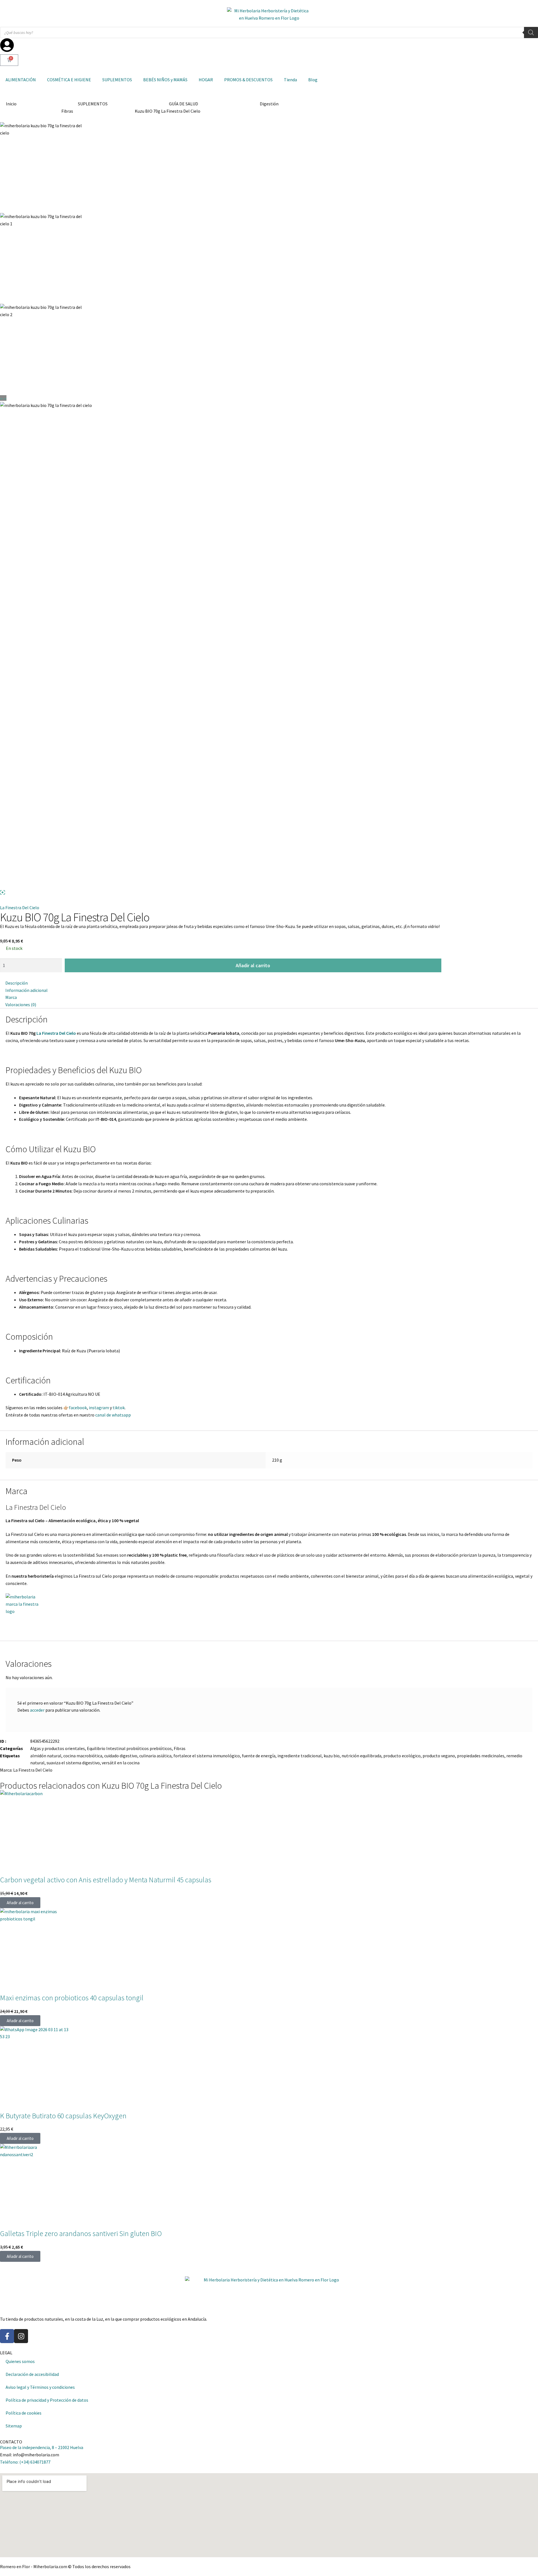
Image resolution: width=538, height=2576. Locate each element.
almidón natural (46, 1756)
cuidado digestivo (121, 1756)
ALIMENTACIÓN (21, 80)
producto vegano (439, 1756)
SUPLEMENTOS (117, 80)
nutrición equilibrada (361, 1756)
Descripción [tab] (17, 983)
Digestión (269, 104)
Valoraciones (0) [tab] (21, 1005)
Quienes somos (20, 2361)
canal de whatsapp (113, 1415)
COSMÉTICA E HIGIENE (69, 80)
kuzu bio (332, 1756)
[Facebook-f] (7, 2336)
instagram (99, 1408)
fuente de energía (259, 1756)
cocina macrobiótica (83, 1756)
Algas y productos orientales (58, 1748)
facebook (78, 1408)
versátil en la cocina (121, 1763)
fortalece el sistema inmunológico (207, 1756)
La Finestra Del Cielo (20, 908)
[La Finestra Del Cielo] (269, 1614)
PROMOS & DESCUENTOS (248, 80)
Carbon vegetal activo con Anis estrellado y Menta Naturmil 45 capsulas (106, 1880)
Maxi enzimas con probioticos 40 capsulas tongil (72, 1998)
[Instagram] (21, 2336)
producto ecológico (402, 1756)
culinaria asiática (155, 1756)
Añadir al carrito (253, 965)
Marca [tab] (11, 997)
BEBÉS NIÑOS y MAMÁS (165, 80)
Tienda (290, 80)
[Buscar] (531, 33)
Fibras (67, 111)
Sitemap (14, 2426)
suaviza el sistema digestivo (73, 1763)
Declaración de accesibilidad (32, 2374)
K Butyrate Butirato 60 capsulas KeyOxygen (63, 2116)
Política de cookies (24, 2413)
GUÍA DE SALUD (184, 104)
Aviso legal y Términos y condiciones (40, 2387)
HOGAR (206, 80)
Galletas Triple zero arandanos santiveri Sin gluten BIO (81, 2234)
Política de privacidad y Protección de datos (47, 2400)
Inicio (11, 104)
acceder (37, 1710)
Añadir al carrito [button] (20, 1903)
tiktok (119, 1408)
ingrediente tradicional (300, 1756)
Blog (313, 80)
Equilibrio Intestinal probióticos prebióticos (129, 1748)
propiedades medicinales (481, 1756)
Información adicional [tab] (26, 990)
